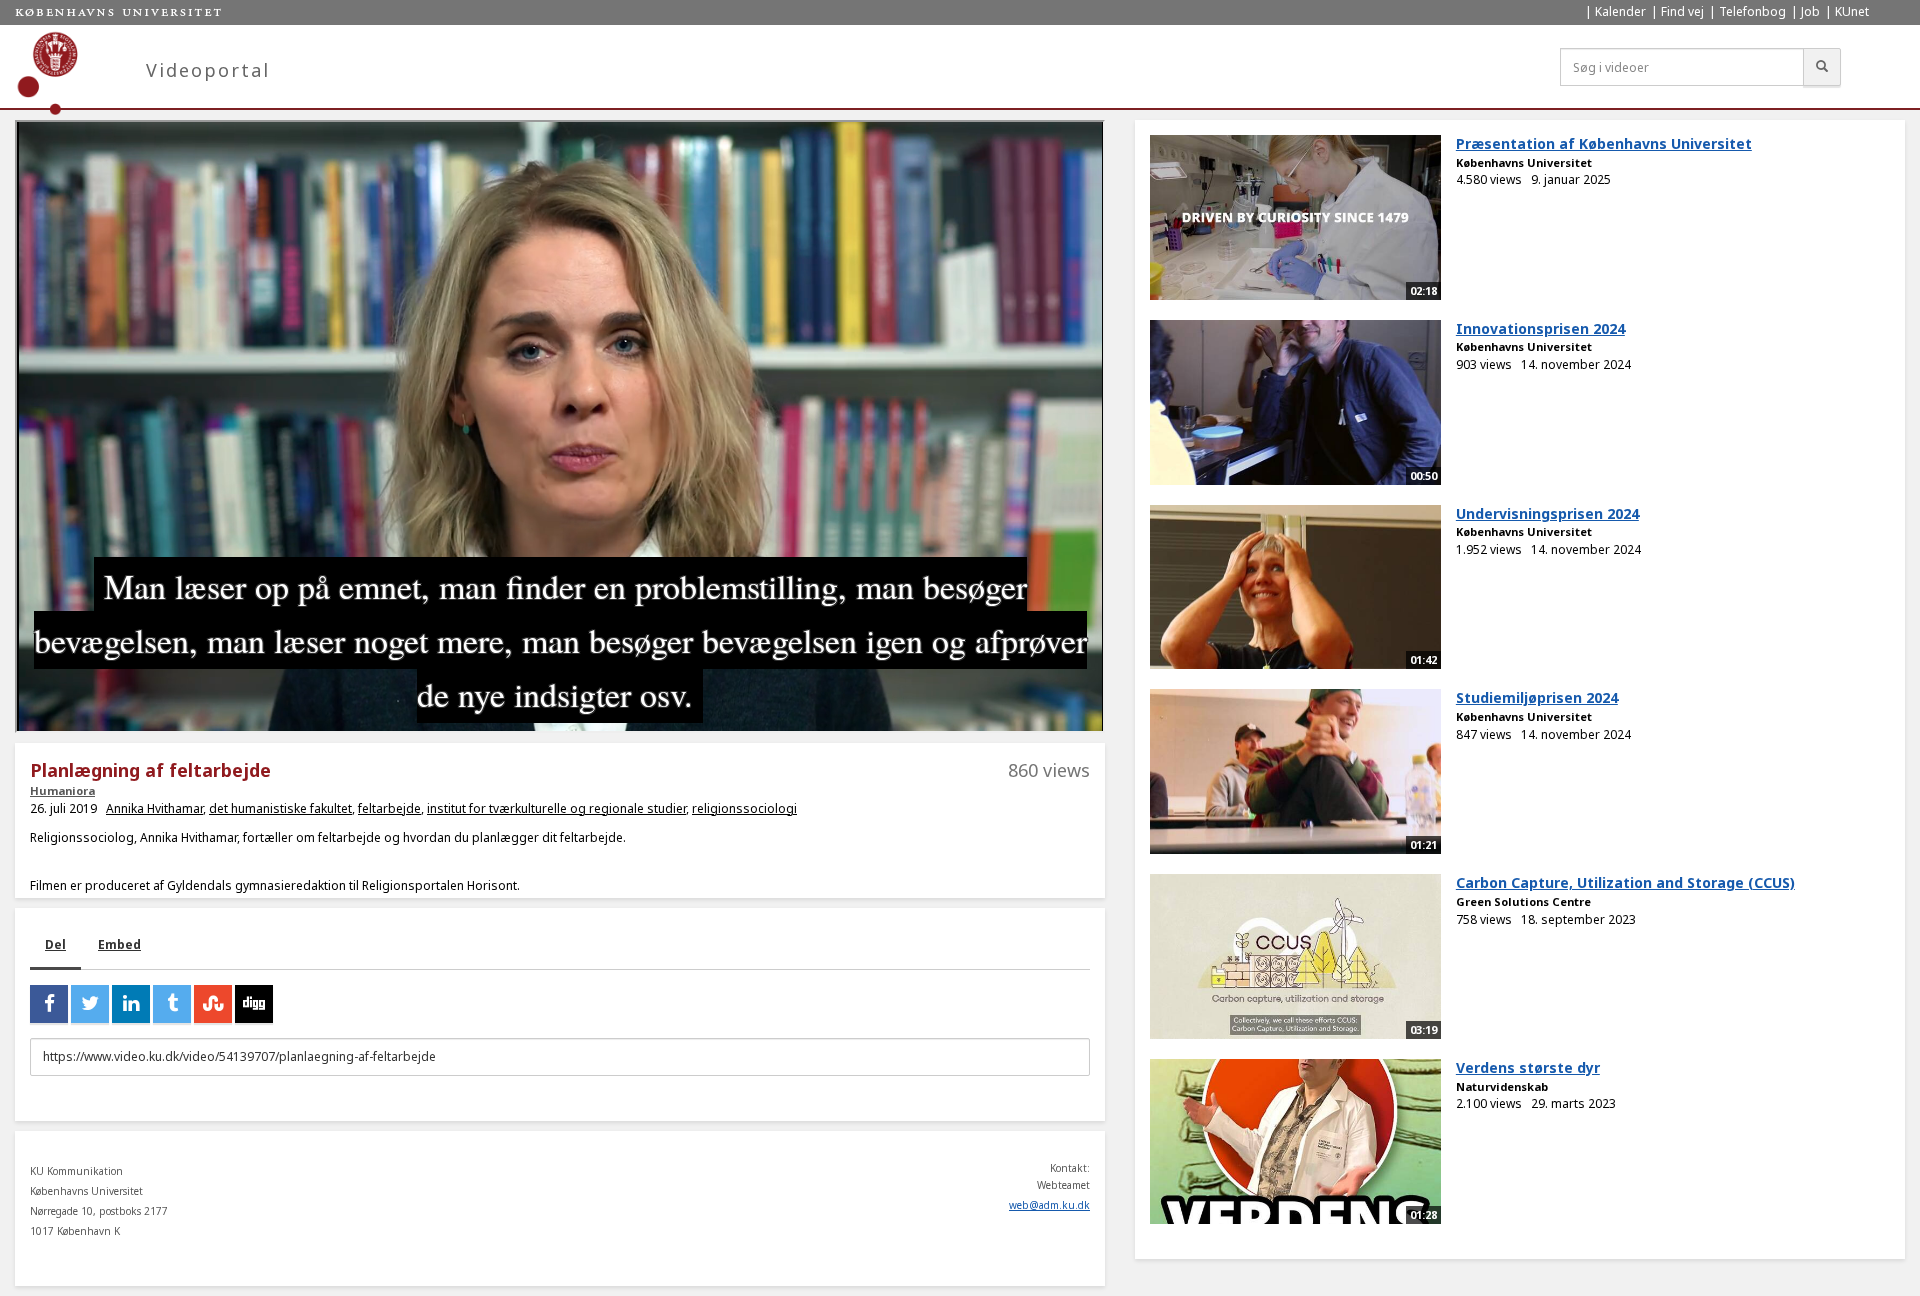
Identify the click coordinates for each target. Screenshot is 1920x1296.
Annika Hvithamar (154, 808)
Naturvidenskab (1502, 1086)
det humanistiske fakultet (280, 808)
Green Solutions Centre (1523, 901)
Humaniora (62, 790)
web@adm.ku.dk (1049, 1205)
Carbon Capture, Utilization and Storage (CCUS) (1625, 882)
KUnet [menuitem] (1852, 11)
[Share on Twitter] (90, 1004)
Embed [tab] (119, 944)
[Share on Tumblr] (172, 1004)
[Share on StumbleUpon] (213, 1004)
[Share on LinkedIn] (131, 1004)
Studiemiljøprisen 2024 (1537, 697)
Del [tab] (55, 944)
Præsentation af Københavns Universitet (1604, 143)
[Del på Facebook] (49, 1004)
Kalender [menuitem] (1620, 11)
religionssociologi (744, 808)
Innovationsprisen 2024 (1540, 328)
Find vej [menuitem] (1682, 11)
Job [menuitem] (1810, 11)
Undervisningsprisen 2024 (1547, 513)
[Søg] (1822, 67)
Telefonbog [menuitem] (1752, 11)
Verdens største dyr (1528, 1067)
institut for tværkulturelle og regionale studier (556, 808)
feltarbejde (389, 808)
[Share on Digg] (254, 1004)
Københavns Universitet (1524, 162)
